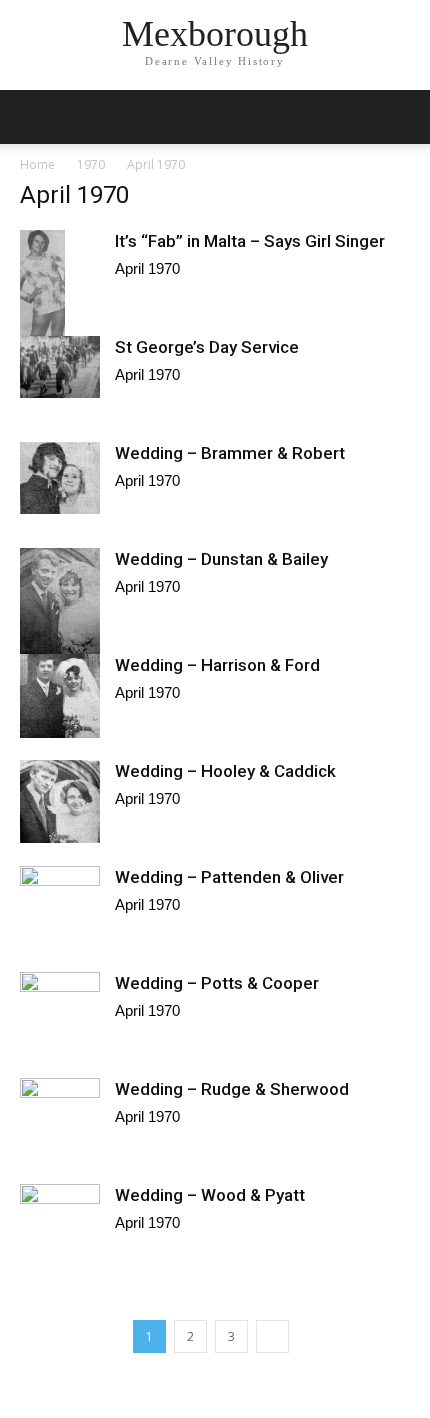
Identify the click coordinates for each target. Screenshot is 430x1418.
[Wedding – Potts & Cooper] (60, 1006)
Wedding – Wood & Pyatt (210, 1195)
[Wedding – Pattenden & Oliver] (60, 913)
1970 (91, 164)
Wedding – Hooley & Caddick (225, 771)
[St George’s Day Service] (60, 367)
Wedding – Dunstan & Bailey (221, 559)
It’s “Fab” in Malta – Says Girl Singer (250, 241)
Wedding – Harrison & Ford (217, 665)
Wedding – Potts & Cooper (217, 983)
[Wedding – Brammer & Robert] (60, 478)
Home (37, 164)
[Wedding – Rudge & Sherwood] (60, 1130)
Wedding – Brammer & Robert (230, 453)
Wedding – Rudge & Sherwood (232, 1089)
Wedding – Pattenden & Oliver (229, 877)
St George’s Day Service (207, 347)
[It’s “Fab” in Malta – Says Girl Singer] (60, 304)
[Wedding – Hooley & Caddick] (60, 801)
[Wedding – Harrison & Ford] (60, 696)
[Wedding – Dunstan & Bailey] (60, 601)
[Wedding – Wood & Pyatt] (60, 1227)
